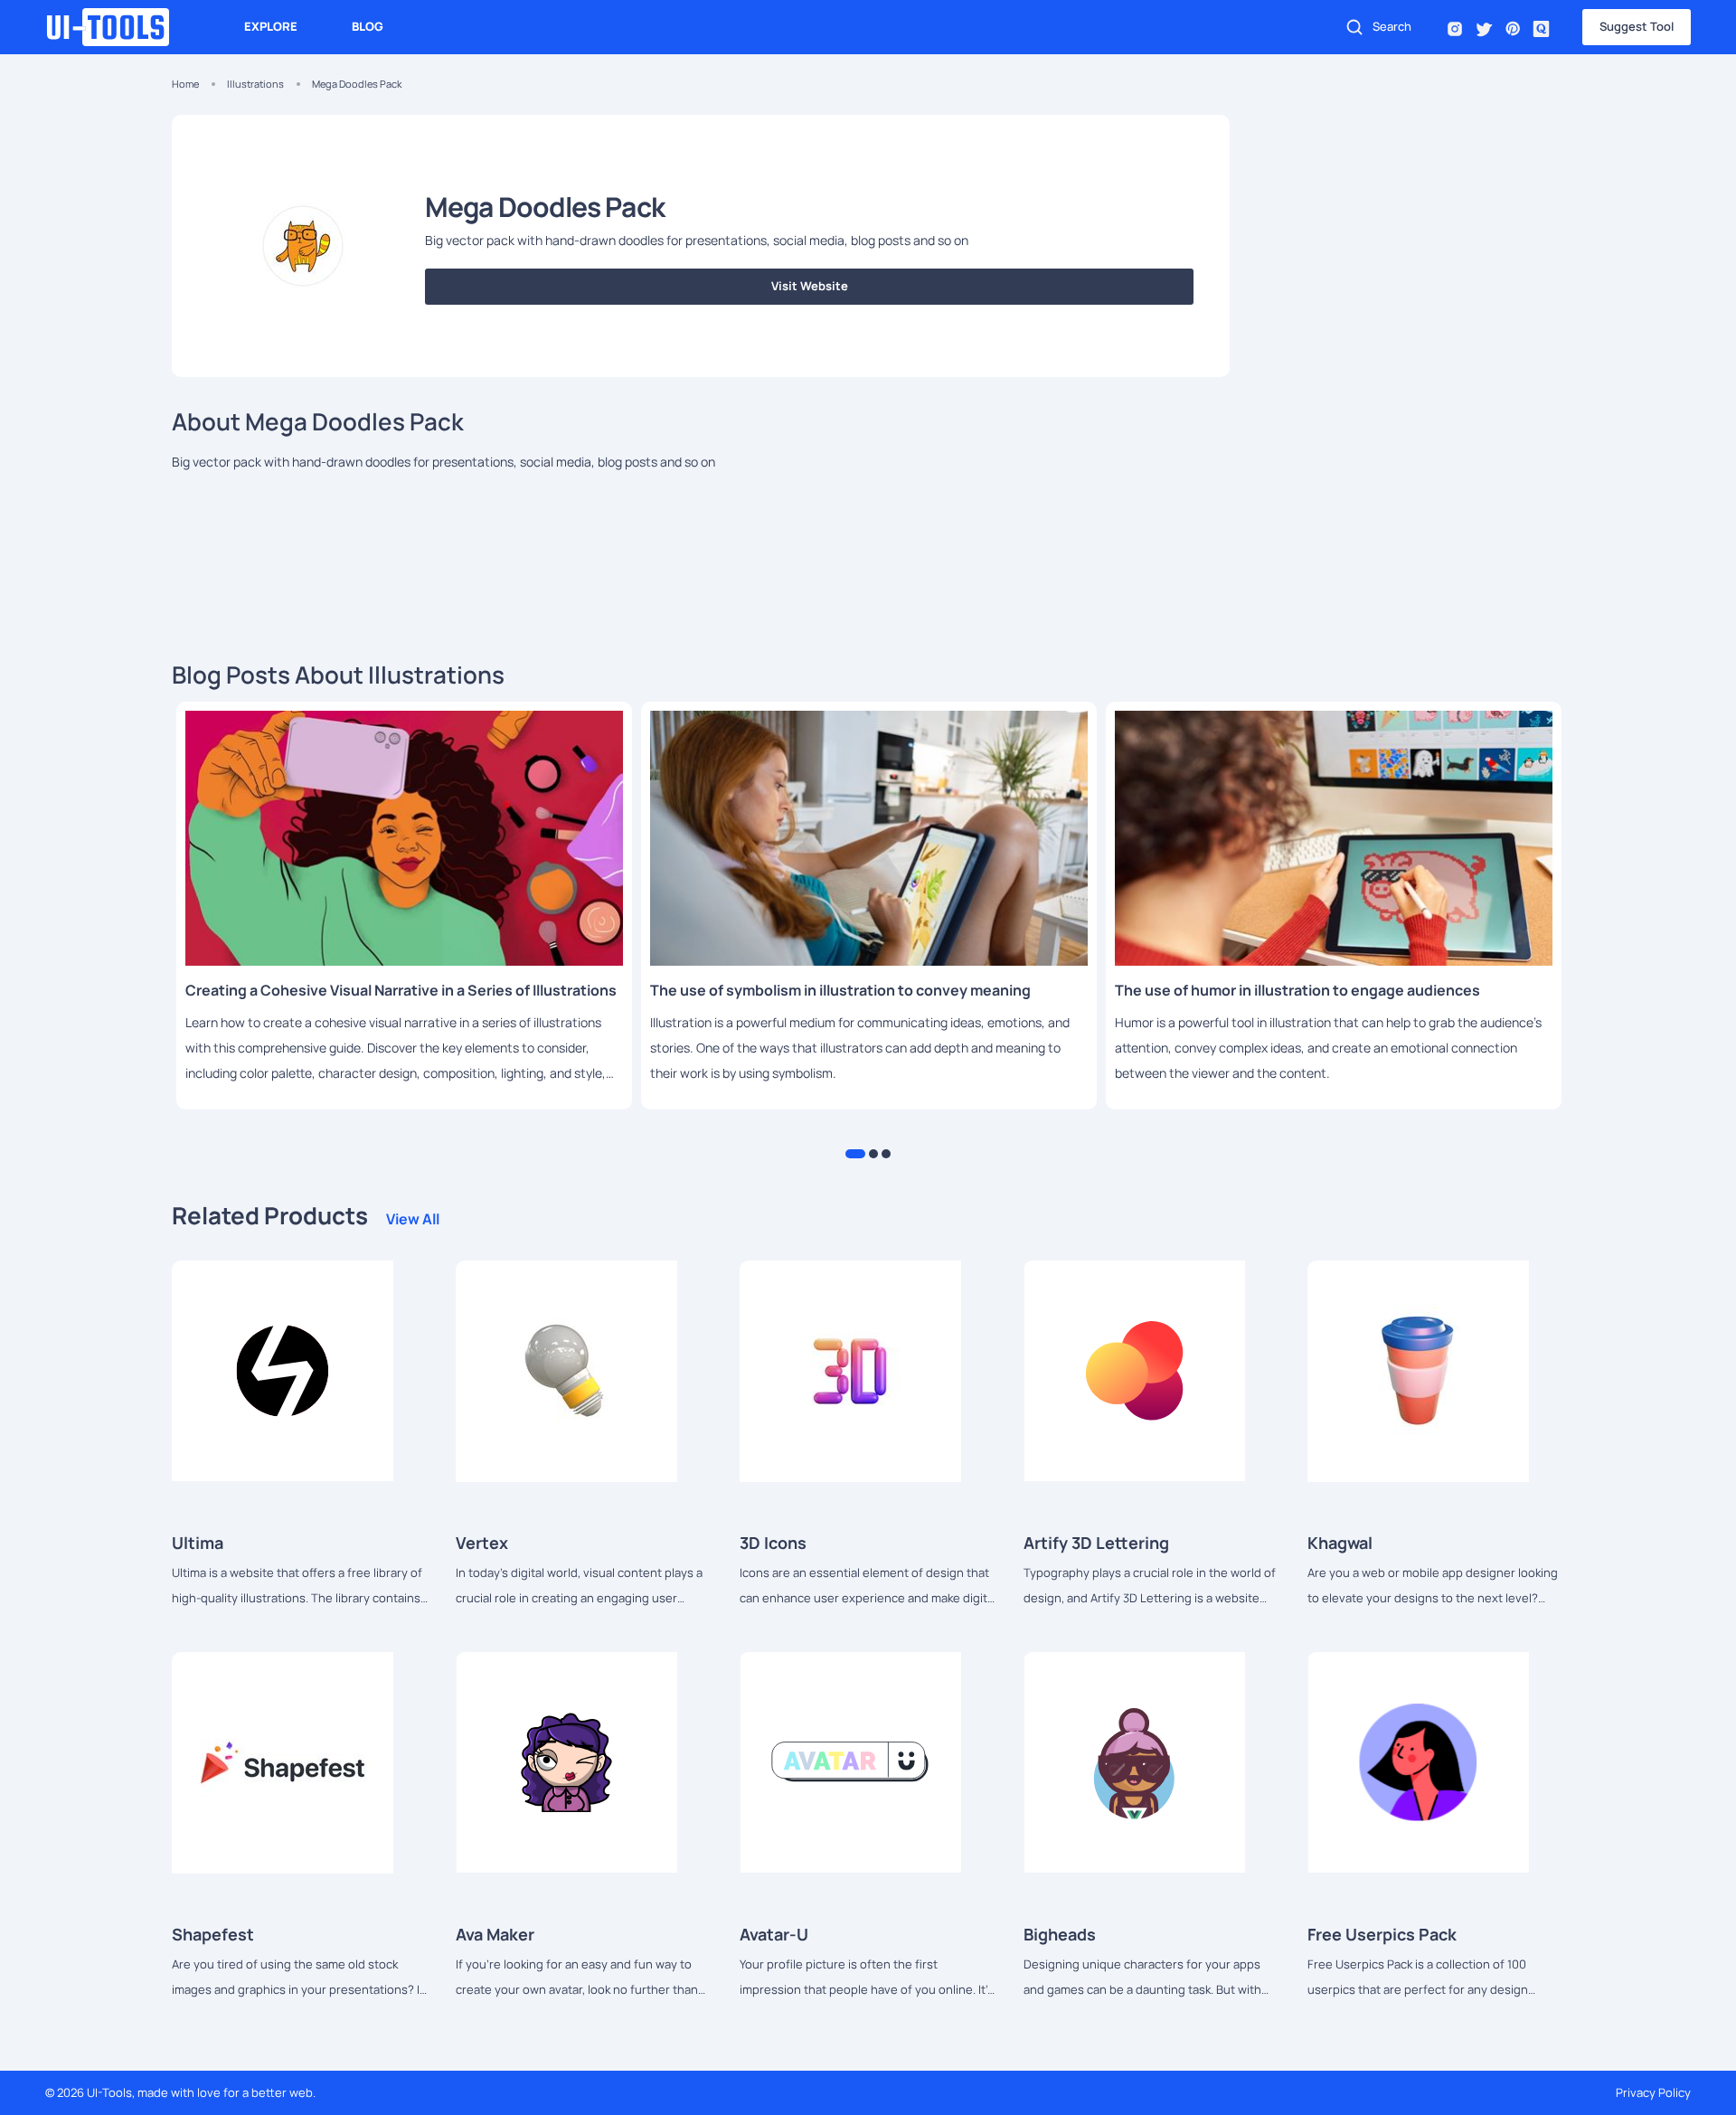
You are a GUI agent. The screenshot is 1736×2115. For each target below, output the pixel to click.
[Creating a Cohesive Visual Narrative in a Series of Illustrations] (404, 838)
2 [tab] (873, 1154)
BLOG (368, 26)
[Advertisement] (1410, 241)
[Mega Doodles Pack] (283, 1370)
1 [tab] (855, 1154)
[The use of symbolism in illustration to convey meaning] (869, 838)
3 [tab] (886, 1154)
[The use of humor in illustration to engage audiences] (1334, 838)
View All (413, 1219)
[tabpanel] (404, 906)
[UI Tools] (118, 27)
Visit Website (810, 286)
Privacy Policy (1653, 2092)
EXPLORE (271, 26)
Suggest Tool (1637, 26)
